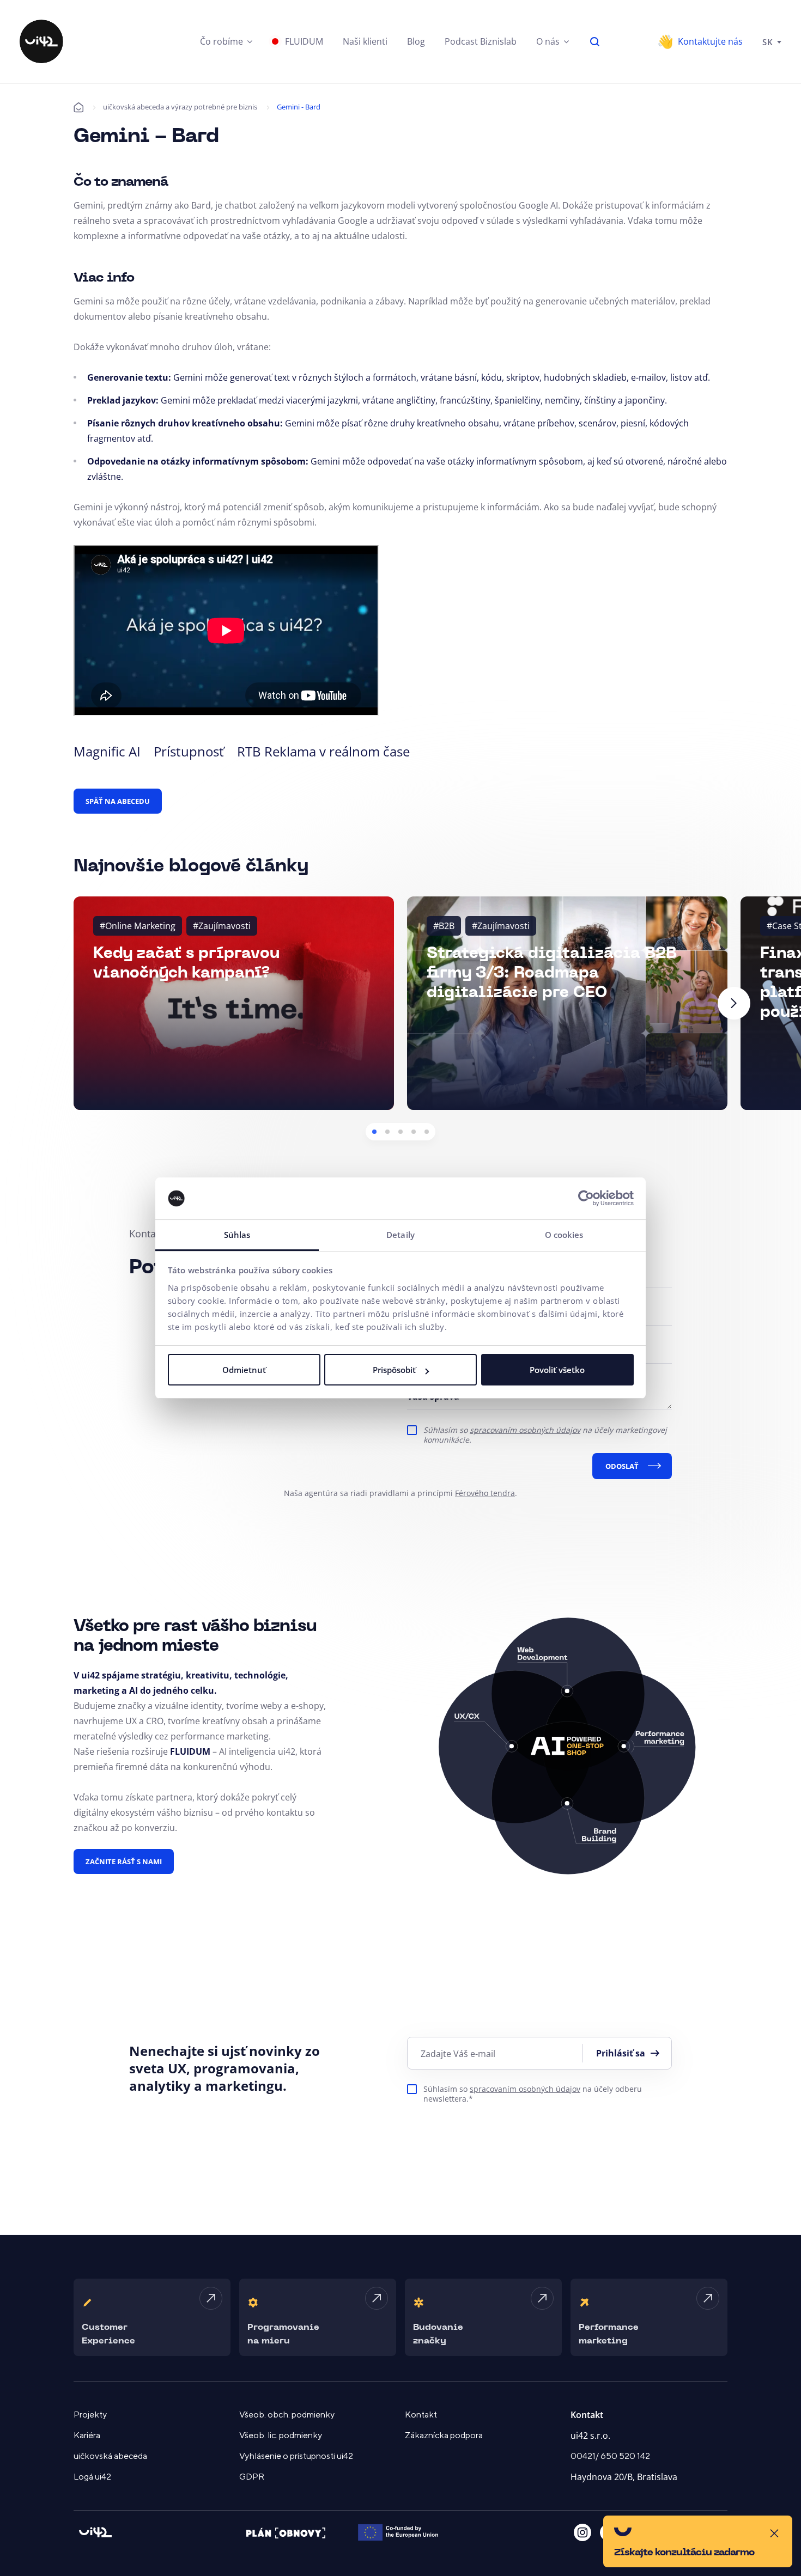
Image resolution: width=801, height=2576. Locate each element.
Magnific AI (107, 751)
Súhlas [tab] (237, 1235)
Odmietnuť (244, 1370)
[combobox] (772, 41)
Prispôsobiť (394, 1370)
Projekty (90, 2415)
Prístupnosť (189, 751)
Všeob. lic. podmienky (281, 2435)
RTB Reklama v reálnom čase (323, 751)
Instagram (582, 2532)
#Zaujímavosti (222, 926)
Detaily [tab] (400, 1235)
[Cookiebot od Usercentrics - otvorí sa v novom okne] (586, 1199)
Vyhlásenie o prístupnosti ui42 (296, 2456)
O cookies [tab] (564, 1235)
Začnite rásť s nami (124, 1861)
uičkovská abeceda (110, 2456)
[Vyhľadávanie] (595, 41)
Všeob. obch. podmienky (287, 2415)
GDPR (252, 2477)
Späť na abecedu (118, 801)
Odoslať (622, 1466)
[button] (226, 41)
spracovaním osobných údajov (525, 1430)
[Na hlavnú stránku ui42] (41, 41)
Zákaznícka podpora (444, 2435)
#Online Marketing (138, 926)
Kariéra (87, 2435)
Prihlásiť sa (621, 2053)
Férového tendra (485, 1493)
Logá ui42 (92, 2477)
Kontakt (421, 2415)
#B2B (444, 926)
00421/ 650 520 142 (610, 2456)
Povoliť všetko (557, 1370)
